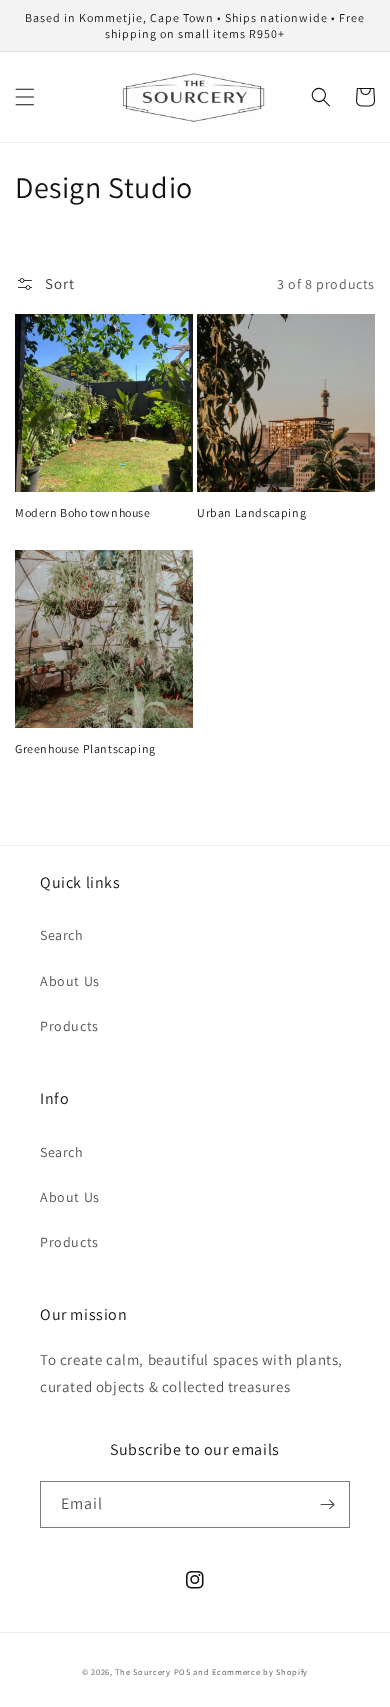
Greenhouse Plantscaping (85, 748)
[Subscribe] (327, 1504)
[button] (25, 97)
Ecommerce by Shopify (260, 1671)
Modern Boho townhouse (83, 512)
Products (69, 1026)
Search (62, 935)
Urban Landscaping (251, 512)
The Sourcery (144, 1671)
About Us (70, 981)
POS (182, 1671)
